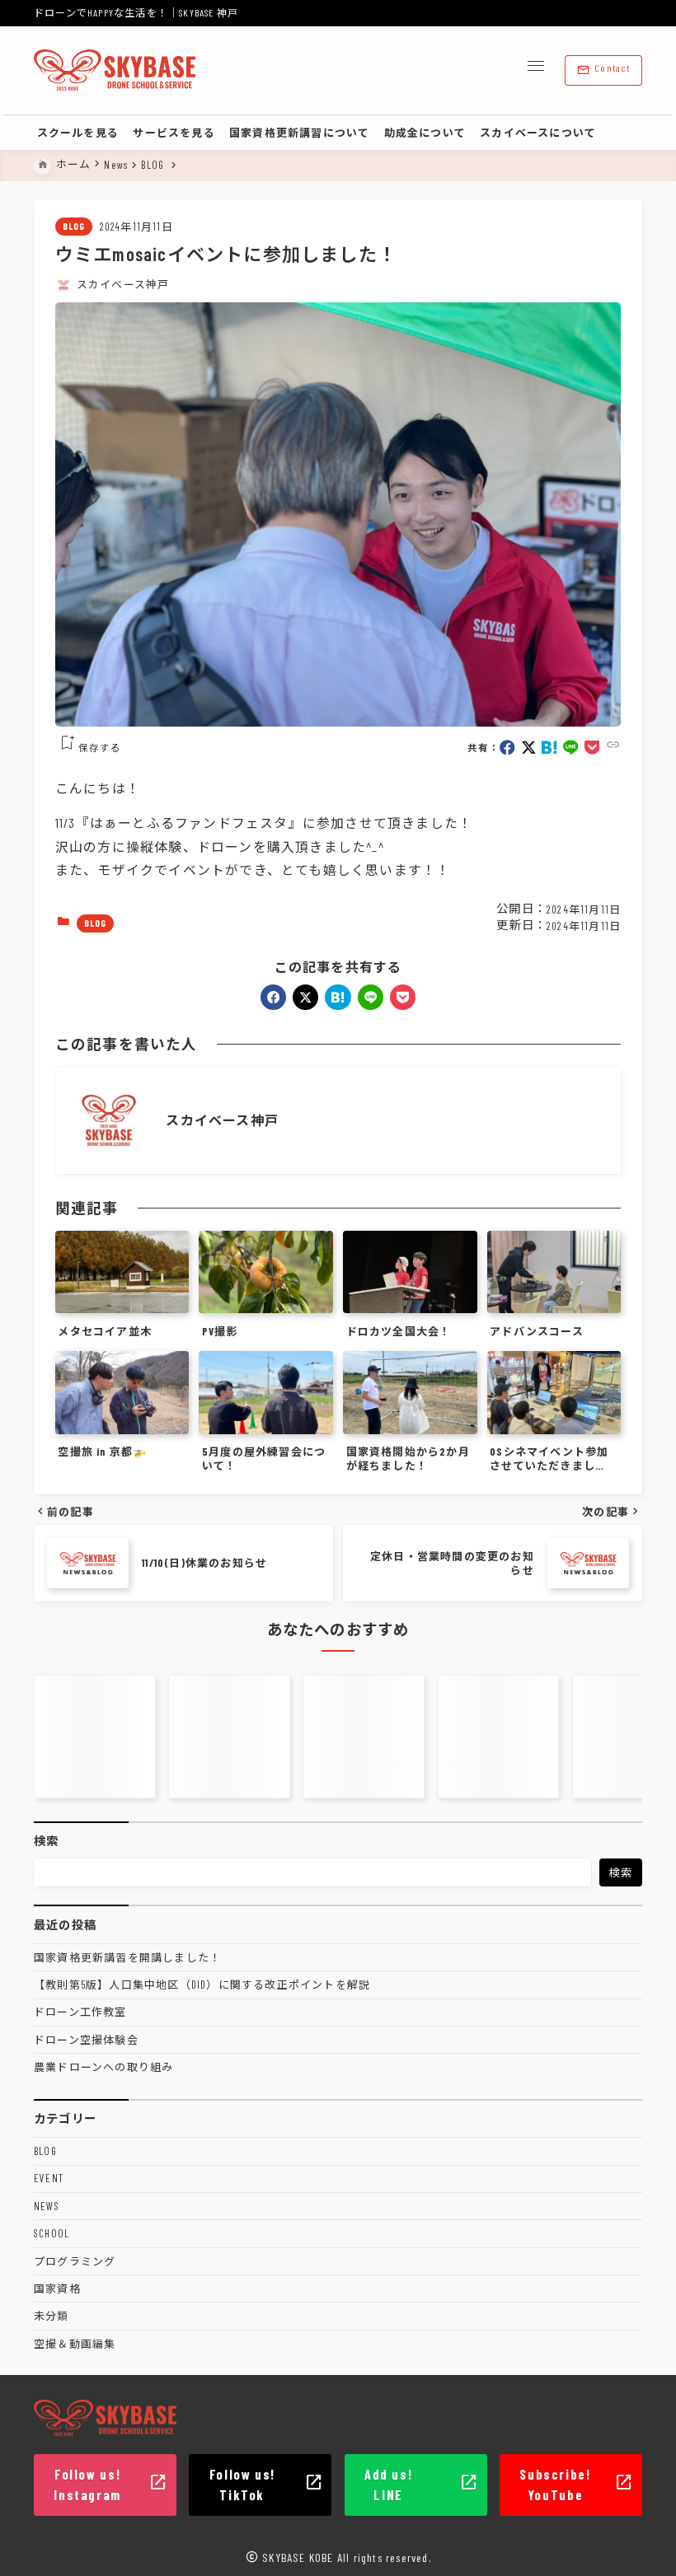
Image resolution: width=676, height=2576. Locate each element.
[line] (571, 748)
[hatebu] (549, 748)
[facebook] (507, 748)
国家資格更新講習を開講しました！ (127, 1957)
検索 (46, 1841)
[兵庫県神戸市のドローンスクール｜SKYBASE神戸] (115, 71)
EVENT (49, 2178)
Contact (603, 70)
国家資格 (57, 2288)
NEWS (47, 2206)
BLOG (74, 226)
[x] (529, 748)
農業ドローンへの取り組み (103, 2067)
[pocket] (592, 748)
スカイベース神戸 (123, 284)
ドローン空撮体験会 (86, 2040)
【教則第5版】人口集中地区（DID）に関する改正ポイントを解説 (202, 1985)
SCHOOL (52, 2233)
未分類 (52, 2316)
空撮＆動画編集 (75, 2344)
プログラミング (75, 2261)
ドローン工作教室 (80, 2012)
